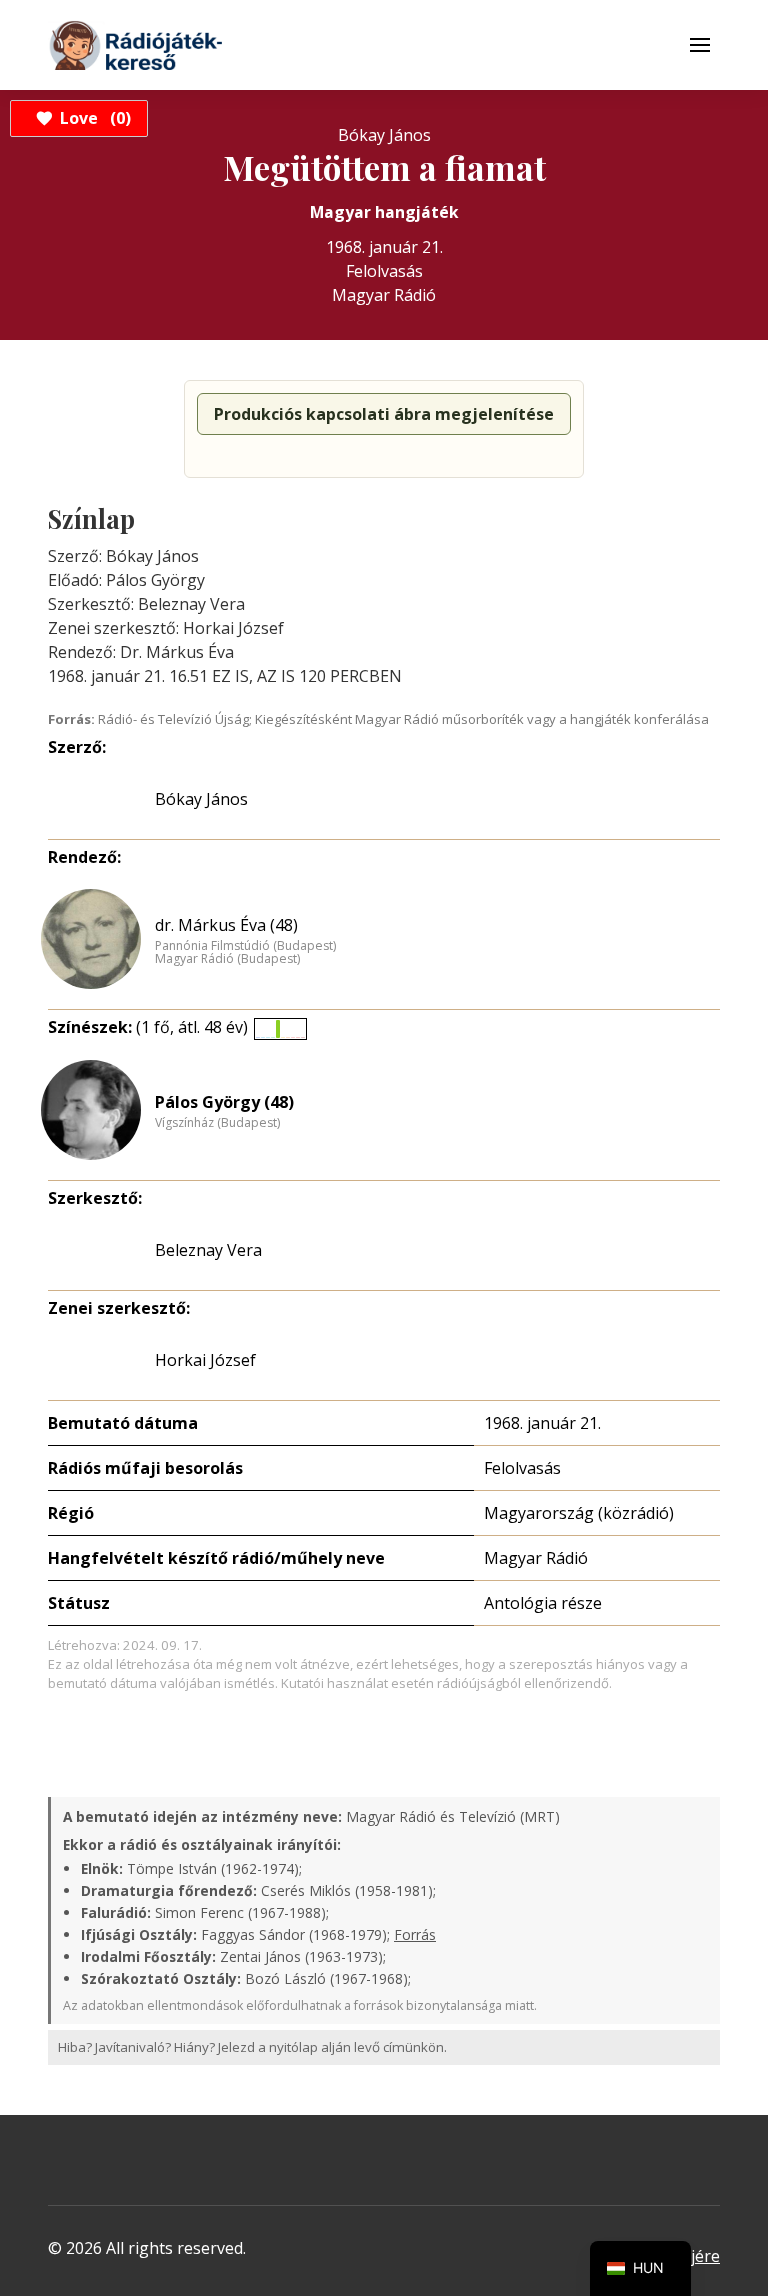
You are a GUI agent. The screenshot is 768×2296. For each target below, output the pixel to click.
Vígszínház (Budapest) (217, 1123)
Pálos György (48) (224, 1102)
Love (92, 118)
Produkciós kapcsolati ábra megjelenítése (384, 414)
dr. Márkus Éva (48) (226, 925)
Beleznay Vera (208, 1250)
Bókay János (201, 799)
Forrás (415, 1934)
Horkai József (205, 1360)
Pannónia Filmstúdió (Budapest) (245, 946)
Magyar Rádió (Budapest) (227, 959)
